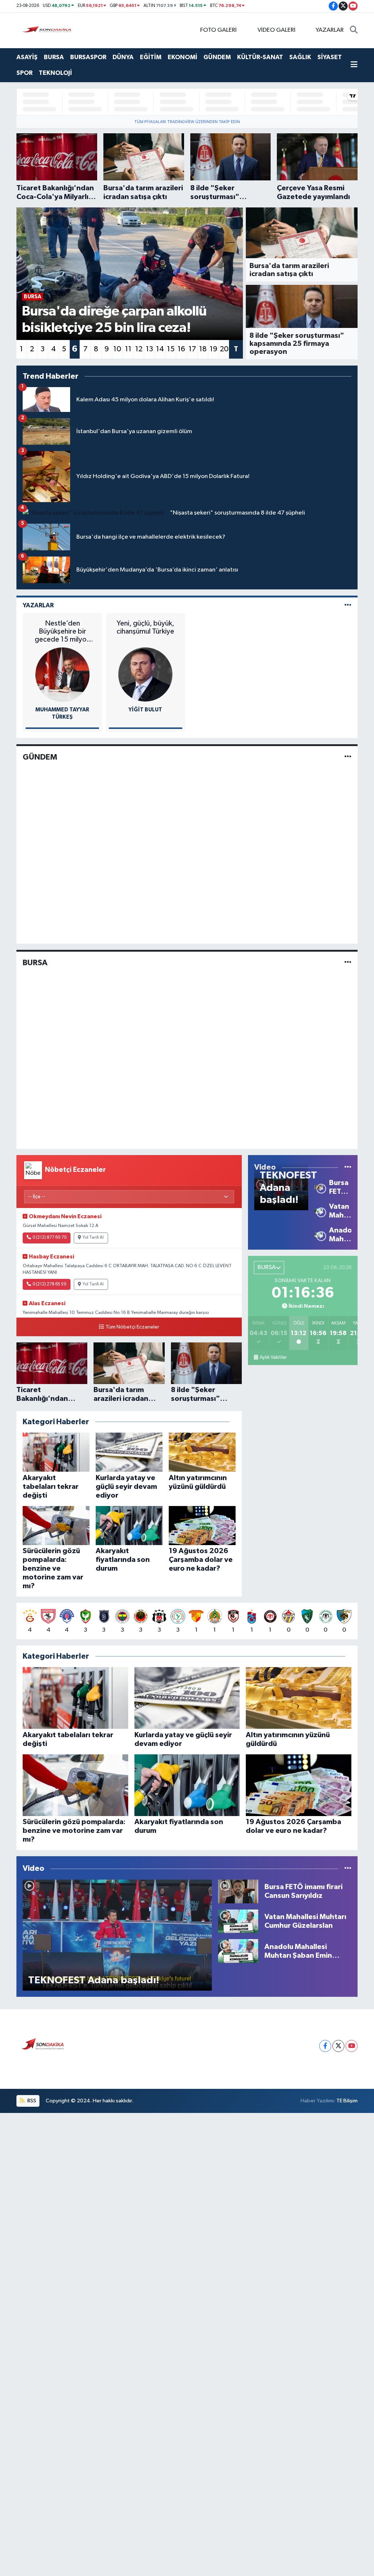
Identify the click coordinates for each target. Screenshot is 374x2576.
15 (171, 349)
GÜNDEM (217, 57)
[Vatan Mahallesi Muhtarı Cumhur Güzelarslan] (318, 1211)
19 (213, 349)
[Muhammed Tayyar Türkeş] (62, 674)
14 (160, 349)
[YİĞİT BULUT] (145, 674)
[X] (338, 2046)
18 (203, 349)
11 (128, 349)
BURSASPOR (88, 57)
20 (224, 349)
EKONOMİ (182, 57)
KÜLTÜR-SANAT (260, 57)
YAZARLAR (330, 30)
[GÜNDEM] (348, 757)
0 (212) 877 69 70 (49, 1238)
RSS (31, 2101)
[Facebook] (325, 2046)
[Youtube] (352, 2046)
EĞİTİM (151, 57)
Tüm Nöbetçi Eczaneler (132, 1327)
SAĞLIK (300, 57)
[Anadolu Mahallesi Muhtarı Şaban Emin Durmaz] (318, 1235)
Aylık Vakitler (273, 1357)
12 (139, 349)
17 (192, 349)
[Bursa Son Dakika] (48, 30)
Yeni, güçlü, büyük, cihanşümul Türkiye (145, 627)
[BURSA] (348, 962)
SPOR (24, 73)
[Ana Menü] (354, 65)
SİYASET (330, 57)
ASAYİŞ (27, 57)
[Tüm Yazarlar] (348, 605)
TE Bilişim (347, 2101)
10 (117, 349)
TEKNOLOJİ (55, 73)
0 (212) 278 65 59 (49, 1284)
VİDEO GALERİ (276, 30)
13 (149, 349)
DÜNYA (123, 57)
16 (181, 349)
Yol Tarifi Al (93, 1238)
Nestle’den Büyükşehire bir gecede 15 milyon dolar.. (62, 632)
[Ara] (354, 30)
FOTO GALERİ (218, 30)
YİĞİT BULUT (145, 710)
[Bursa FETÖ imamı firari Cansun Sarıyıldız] (318, 1187)
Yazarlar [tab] (38, 605)
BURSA (54, 57)
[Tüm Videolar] (348, 1167)
